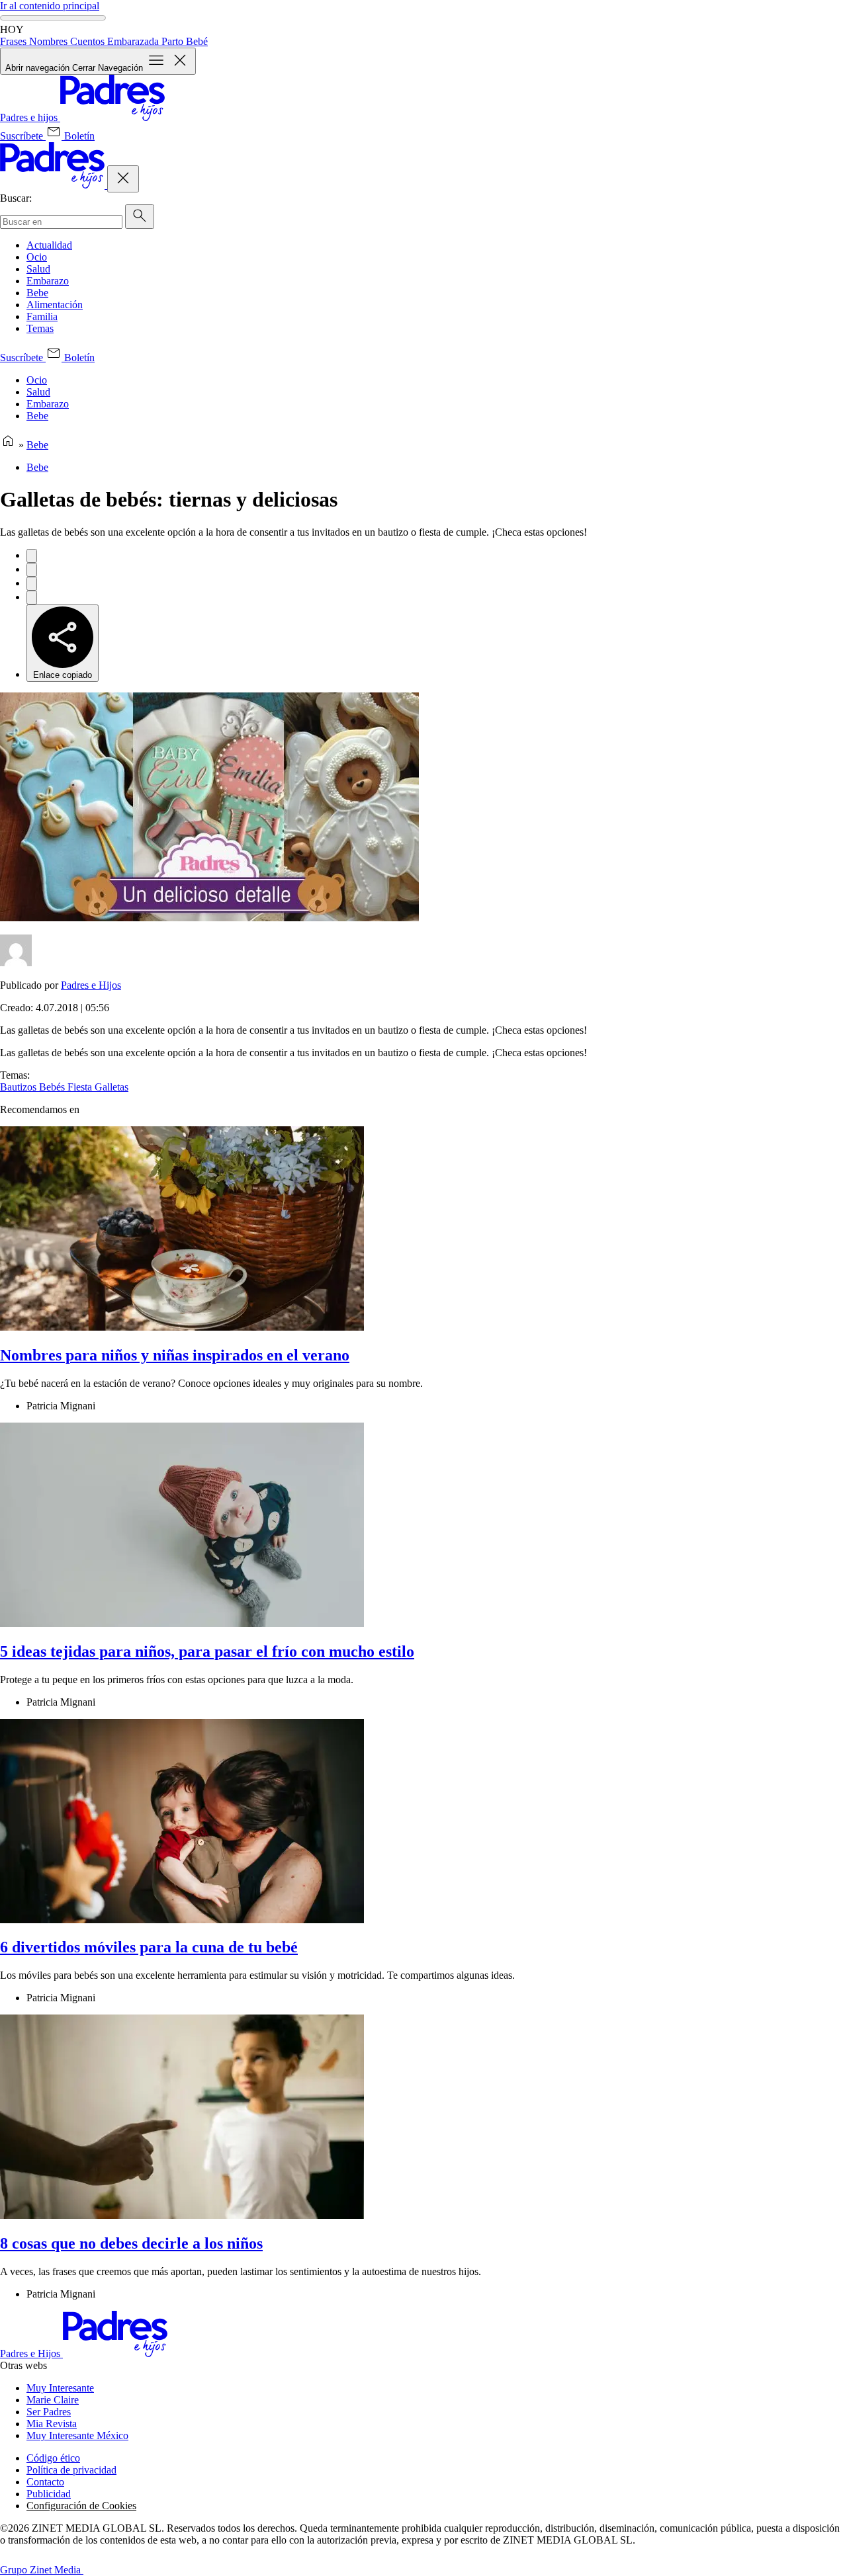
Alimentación (55, 305)
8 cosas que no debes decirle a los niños (131, 2243)
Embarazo (48, 281)
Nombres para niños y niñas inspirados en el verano (175, 1355)
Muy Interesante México (77, 2435)
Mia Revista (52, 2424)
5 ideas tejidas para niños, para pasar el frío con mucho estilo (207, 1651)
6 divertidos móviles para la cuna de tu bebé (149, 1947)
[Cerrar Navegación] (123, 179)
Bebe (37, 293)
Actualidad (49, 245)
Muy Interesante (60, 2388)
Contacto (45, 2482)
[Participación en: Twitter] (32, 570)
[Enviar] (140, 217)
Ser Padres (49, 2412)
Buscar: (16, 198)
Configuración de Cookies (81, 2506)
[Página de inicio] (8, 445)
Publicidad (49, 2494)
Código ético (53, 2458)
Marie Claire (53, 2400)
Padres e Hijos (91, 985)
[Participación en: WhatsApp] (32, 584)
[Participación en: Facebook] (32, 556)
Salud (38, 269)
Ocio (37, 257)
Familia (42, 316)
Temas (40, 328)
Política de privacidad (71, 2470)
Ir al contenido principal (50, 6)
